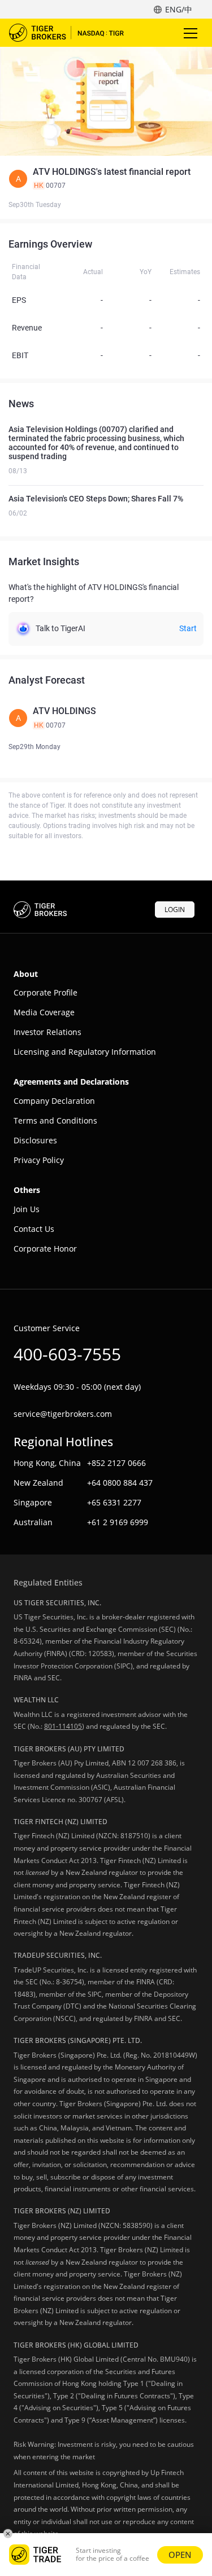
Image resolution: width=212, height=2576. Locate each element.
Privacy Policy (39, 1160)
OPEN (180, 2555)
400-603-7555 (67, 1354)
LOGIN (175, 910)
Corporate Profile (46, 992)
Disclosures (35, 1140)
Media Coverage (44, 1012)
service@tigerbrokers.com (63, 1414)
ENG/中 (179, 9)
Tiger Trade (74, 33)
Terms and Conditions (55, 1120)
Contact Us (34, 1229)
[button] (106, 179)
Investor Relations (47, 1032)
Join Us (27, 1209)
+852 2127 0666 (116, 1463)
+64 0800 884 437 (120, 1483)
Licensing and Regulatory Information (85, 1052)
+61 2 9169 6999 (118, 1522)
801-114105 (63, 1726)
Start (188, 628)
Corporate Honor (45, 1249)
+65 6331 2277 (114, 1502)
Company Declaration (54, 1101)
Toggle (192, 33)
